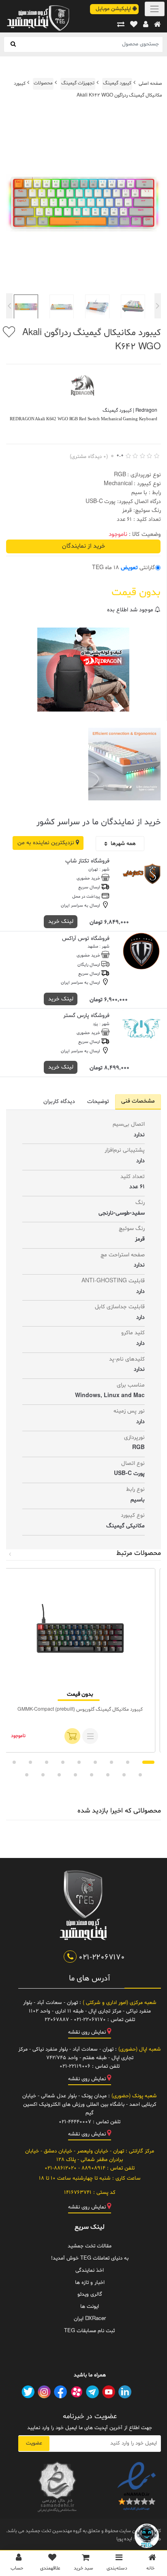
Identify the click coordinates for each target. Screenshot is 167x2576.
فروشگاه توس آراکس (86, 939)
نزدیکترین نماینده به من (47, 843)
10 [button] (140, 1775)
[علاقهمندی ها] (134, 25)
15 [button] (59, 1775)
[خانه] (157, 25)
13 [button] (92, 1775)
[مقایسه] (121, 25)
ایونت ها (90, 2307)
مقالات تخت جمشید (90, 2246)
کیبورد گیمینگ (117, 83)
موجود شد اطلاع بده (131, 610)
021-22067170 (101, 1957)
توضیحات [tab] (98, 1102)
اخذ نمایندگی (90, 2271)
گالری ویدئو (90, 2294)
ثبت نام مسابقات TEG (90, 2331)
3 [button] (111, 1762)
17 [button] (27, 1775)
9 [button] (14, 1762)
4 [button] (95, 1762)
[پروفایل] (146, 25)
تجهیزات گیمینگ (78, 83)
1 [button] (148, 1762)
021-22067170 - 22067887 (75, 2020)
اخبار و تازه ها (90, 2283)
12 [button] (108, 1775)
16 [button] (43, 1775)
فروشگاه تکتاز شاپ (87, 861)
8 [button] (30, 1762)
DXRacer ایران (90, 2319)
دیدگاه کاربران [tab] (59, 1102)
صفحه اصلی (150, 83)
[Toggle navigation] (155, 9)
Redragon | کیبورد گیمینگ (130, 411)
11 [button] (124, 1775)
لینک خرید (61, 921)
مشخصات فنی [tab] (138, 1101)
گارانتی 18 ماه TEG (123, 568)
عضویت (34, 2443)
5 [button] (79, 1762)
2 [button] (128, 1762)
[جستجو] (13, 44)
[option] (83, 205)
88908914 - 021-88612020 (75, 2168)
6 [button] (63, 1762)
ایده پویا (124, 2539)
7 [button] (47, 1762)
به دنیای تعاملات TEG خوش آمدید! (90, 2258)
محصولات (43, 83)
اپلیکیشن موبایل (114, 9)
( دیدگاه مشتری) (89, 457)
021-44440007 (75, 2122)
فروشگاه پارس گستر (86, 1016)
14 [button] (75, 1775)
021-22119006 (75, 2066)
